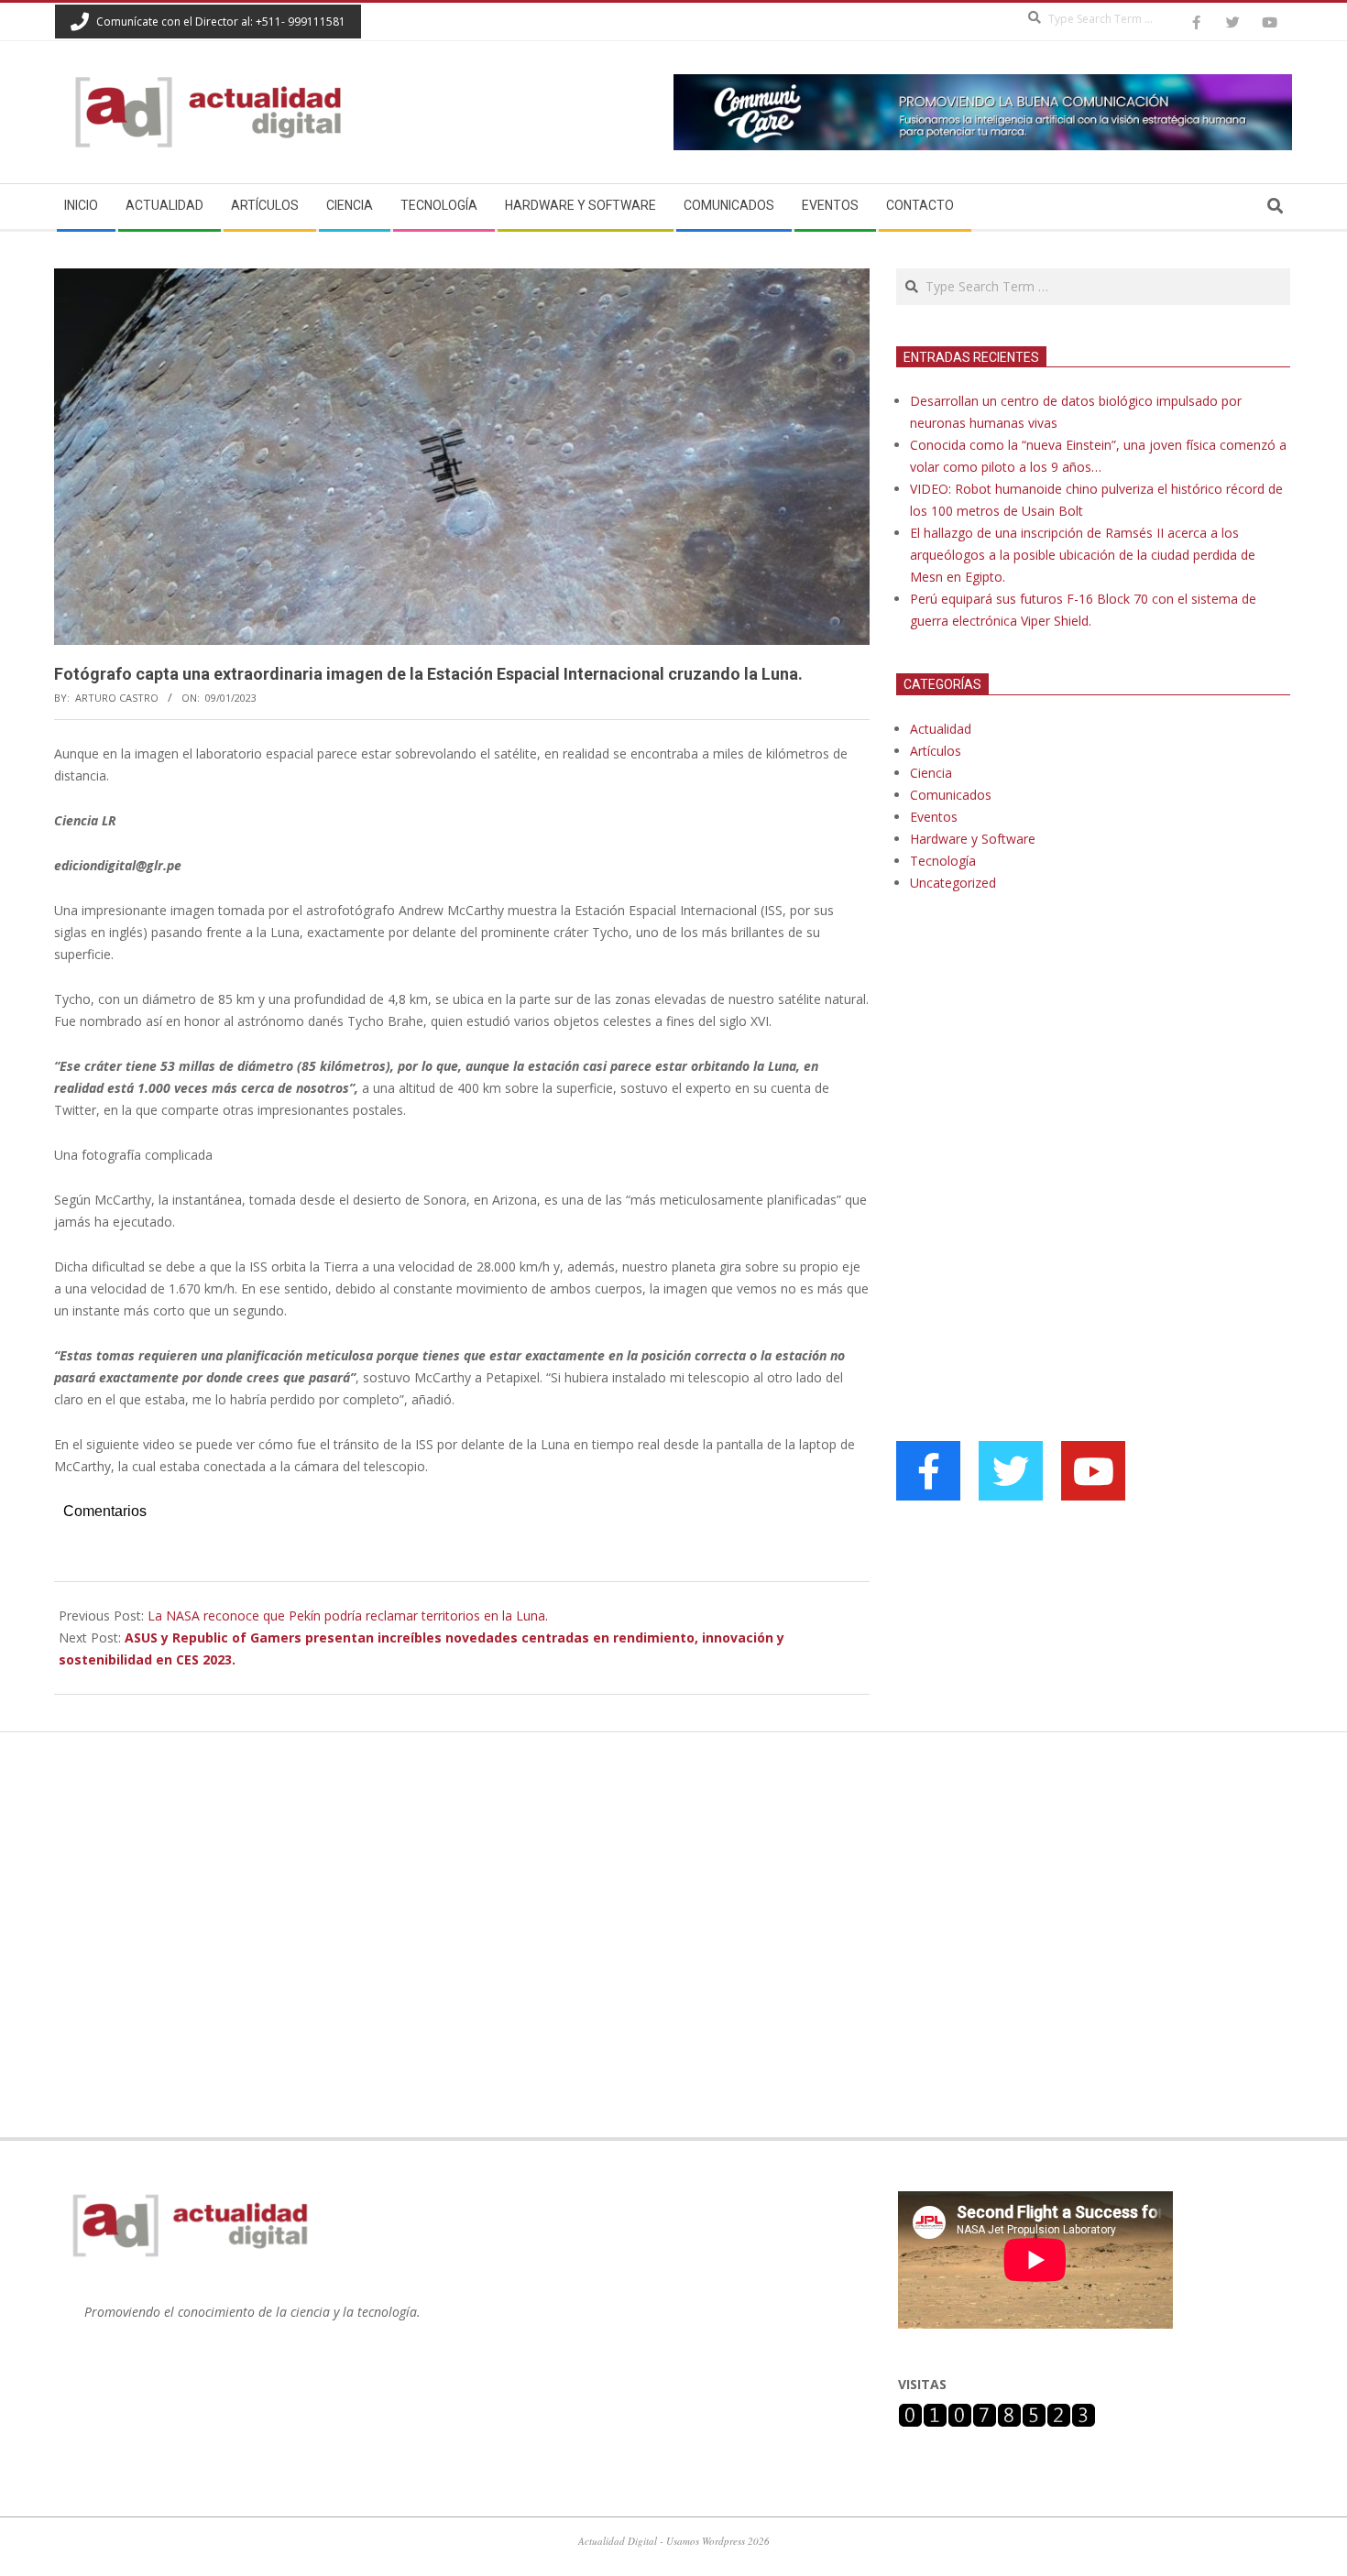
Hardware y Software (973, 839)
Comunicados (951, 795)
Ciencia (931, 773)
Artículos (936, 751)
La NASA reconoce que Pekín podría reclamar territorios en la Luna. (348, 1615)
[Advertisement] (1034, 1094)
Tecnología (943, 861)
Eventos (934, 817)
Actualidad (941, 729)
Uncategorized (953, 883)
